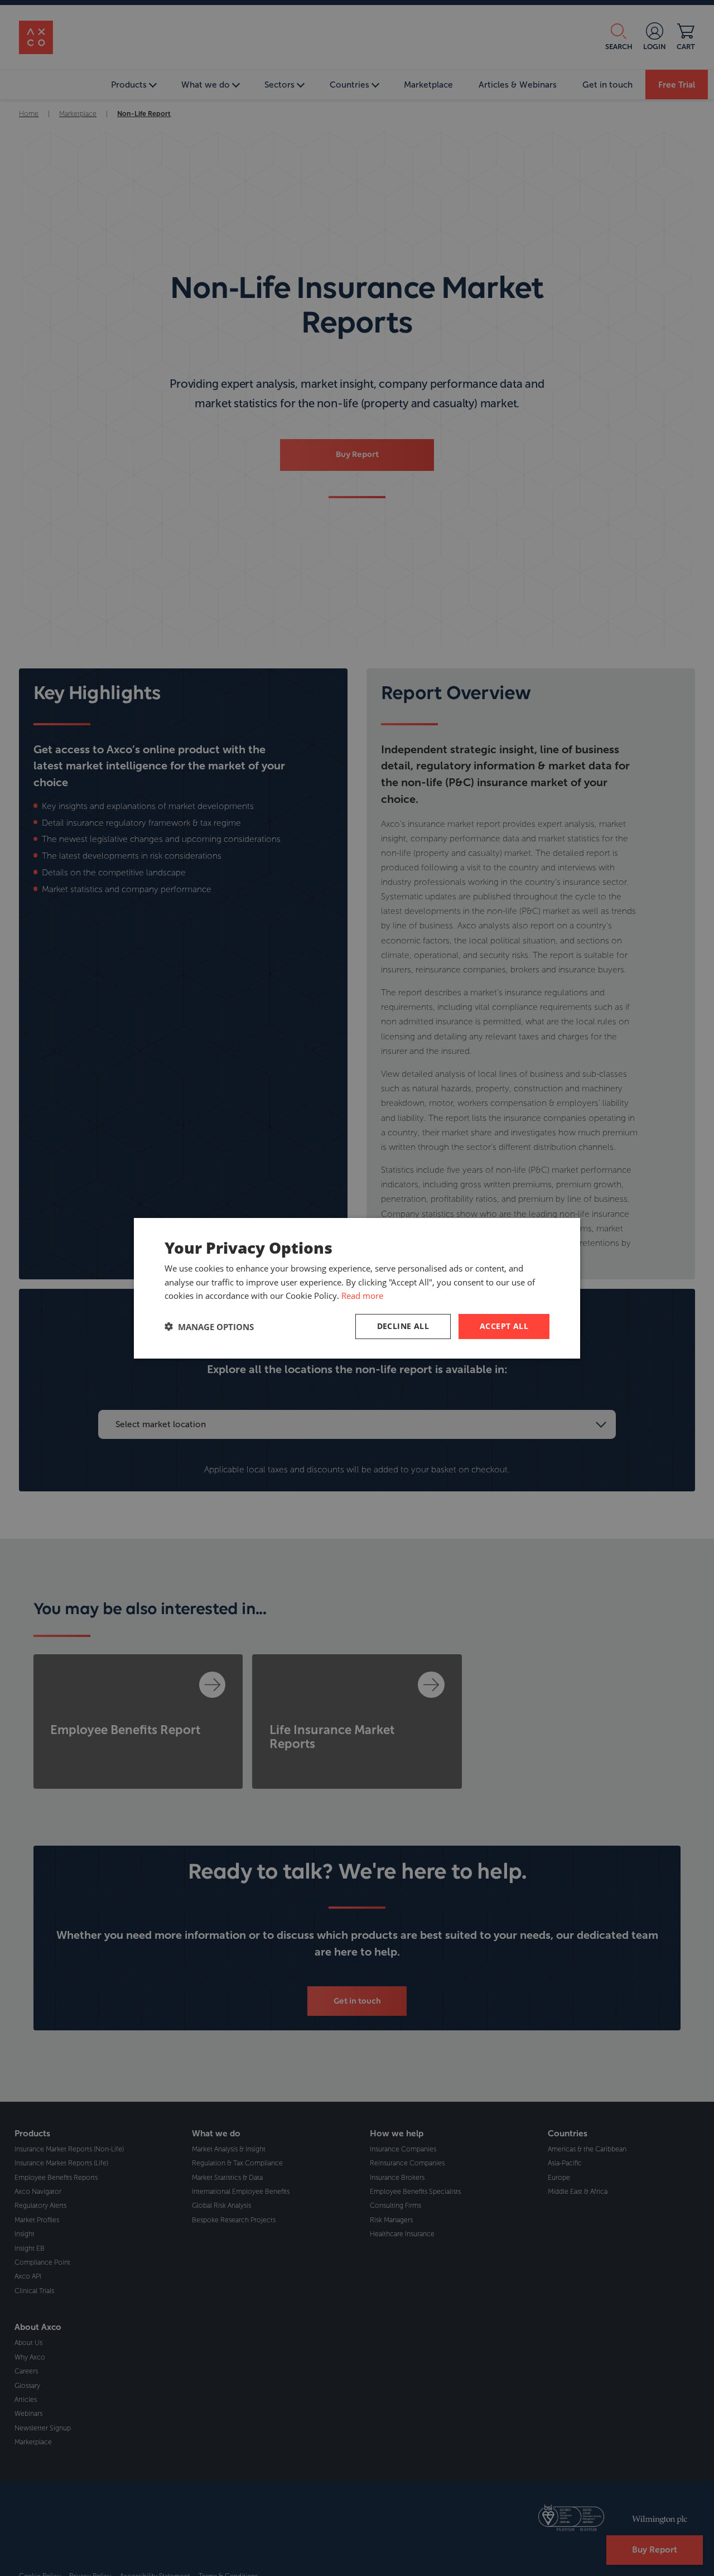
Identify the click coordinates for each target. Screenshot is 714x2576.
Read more (362, 1296)
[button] (209, 1326)
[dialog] (357, 1288)
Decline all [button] (403, 1326)
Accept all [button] (504, 1326)
